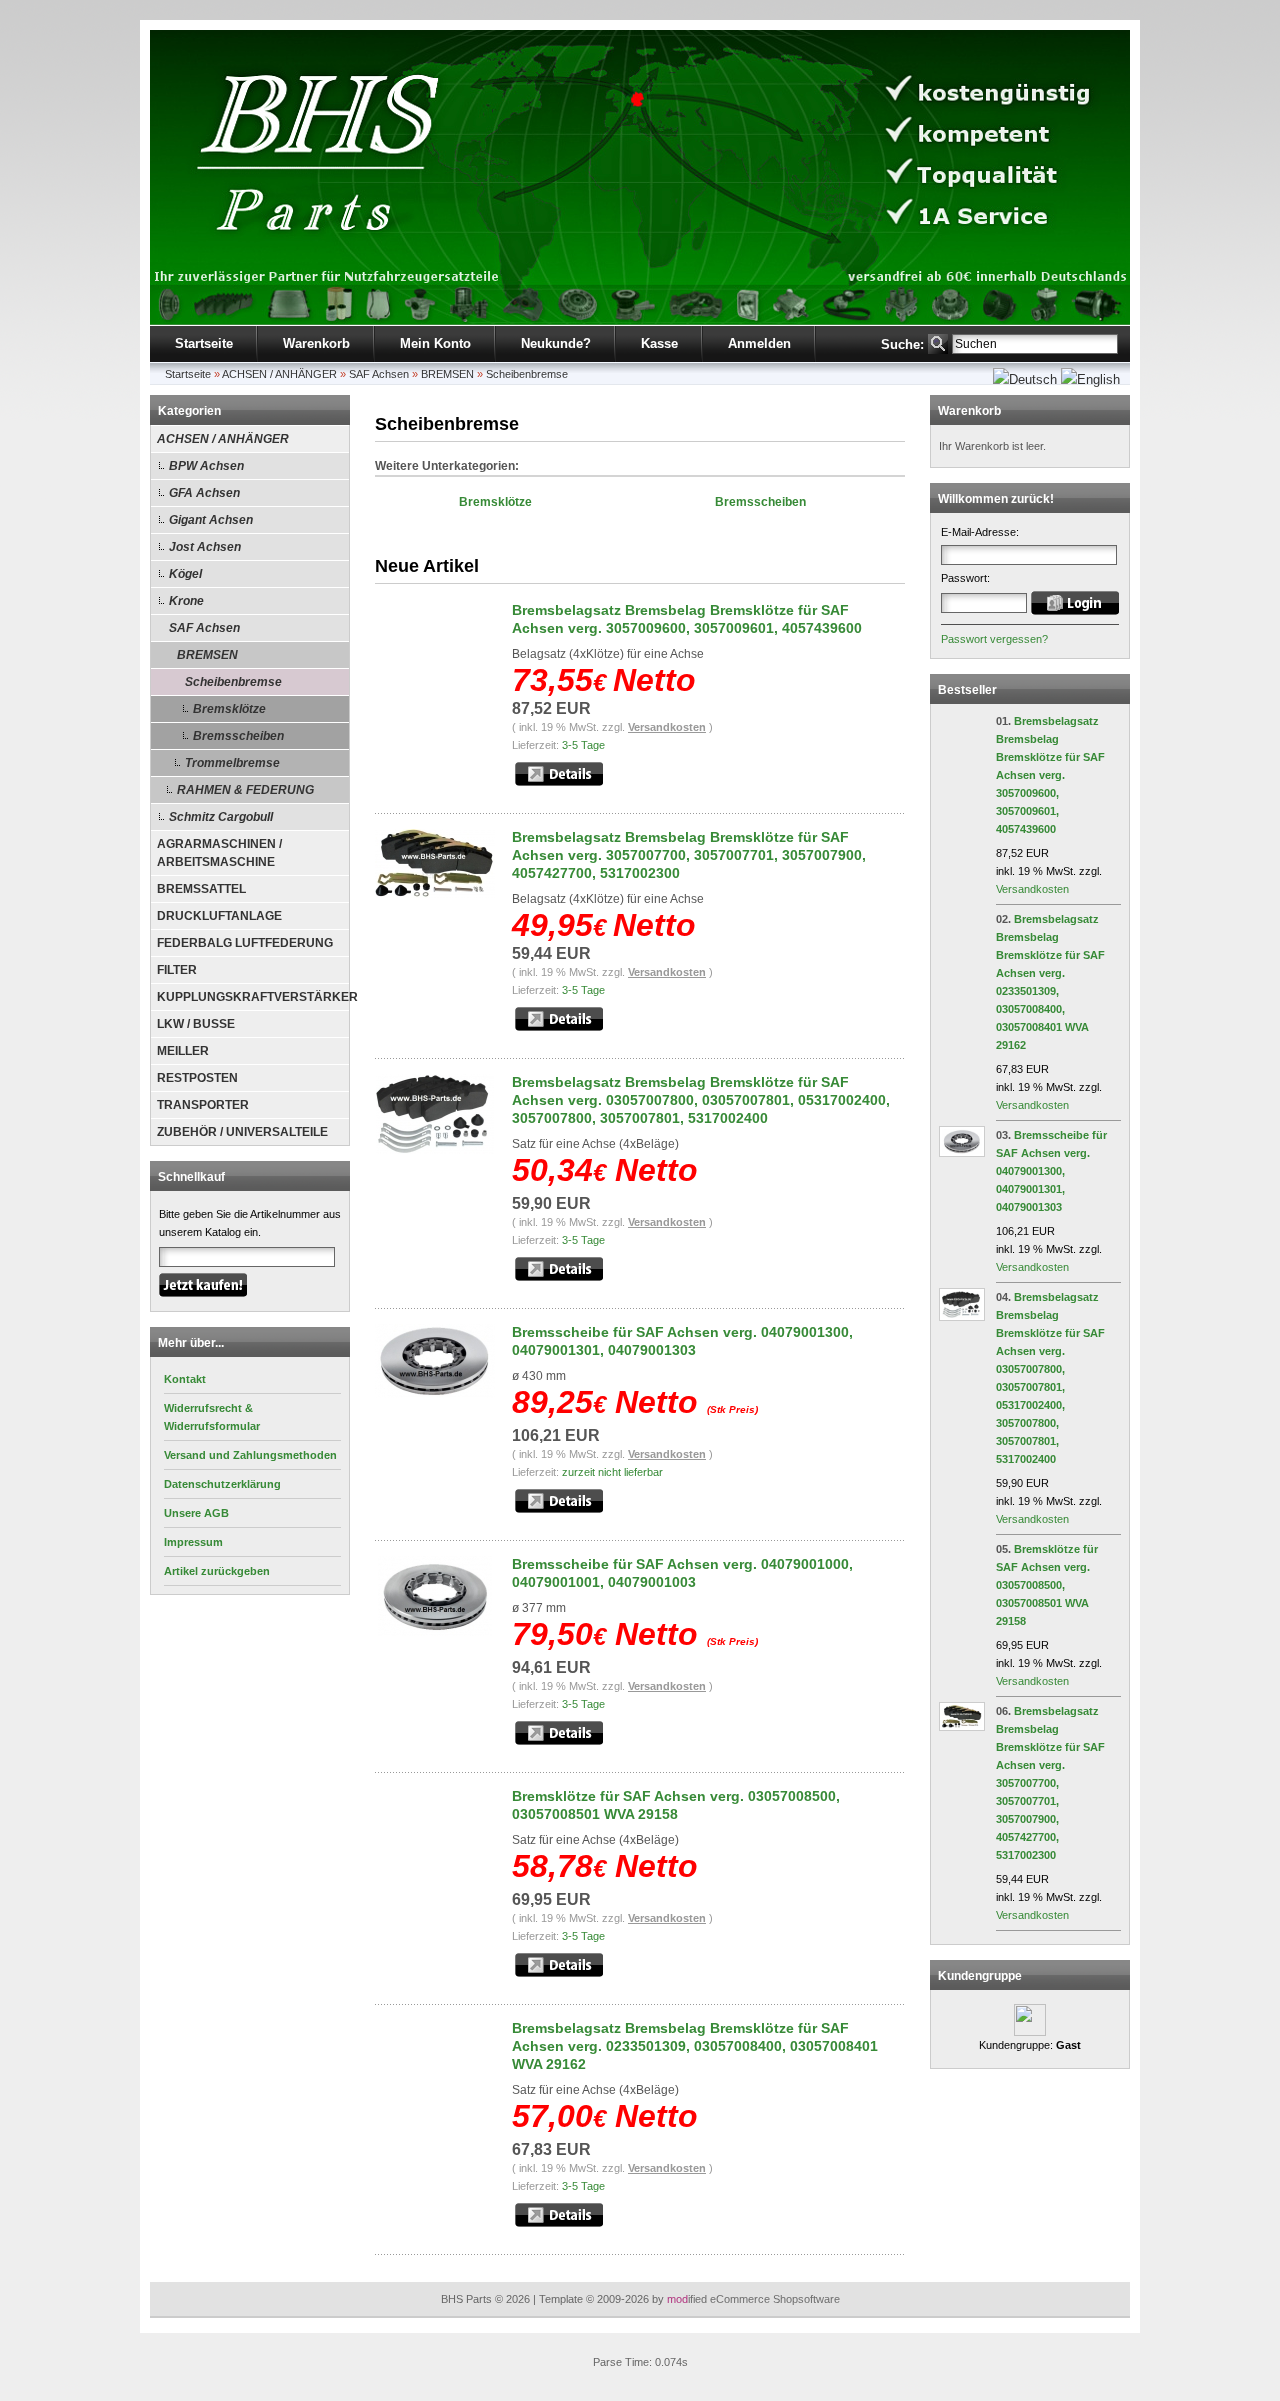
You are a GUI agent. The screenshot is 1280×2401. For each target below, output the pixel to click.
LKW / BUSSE (196, 1024)
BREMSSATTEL (201, 889)
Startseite (204, 343)
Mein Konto (435, 343)
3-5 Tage (583, 745)
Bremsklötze (229, 709)
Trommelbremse (232, 763)
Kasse (659, 343)
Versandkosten (667, 727)
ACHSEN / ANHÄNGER (279, 374)
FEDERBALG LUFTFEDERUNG (245, 943)
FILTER (177, 970)
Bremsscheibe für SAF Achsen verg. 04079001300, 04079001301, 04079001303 (1051, 1171)
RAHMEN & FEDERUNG (245, 790)
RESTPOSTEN (197, 1078)
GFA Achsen (204, 493)
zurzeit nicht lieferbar (612, 1472)
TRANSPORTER (203, 1105)
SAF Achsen (379, 374)
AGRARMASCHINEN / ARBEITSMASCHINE (219, 853)
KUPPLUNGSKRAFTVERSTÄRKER (253, 997)
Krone (186, 601)
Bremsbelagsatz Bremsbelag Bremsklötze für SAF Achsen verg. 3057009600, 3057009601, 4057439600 (1050, 775)
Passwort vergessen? (994, 639)
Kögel (185, 574)
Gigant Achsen (211, 520)
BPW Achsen (206, 466)
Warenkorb (316, 343)
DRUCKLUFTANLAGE (219, 916)
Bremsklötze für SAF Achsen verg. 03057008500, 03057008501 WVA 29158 (1047, 1585)
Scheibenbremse (527, 374)
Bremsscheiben (238, 736)
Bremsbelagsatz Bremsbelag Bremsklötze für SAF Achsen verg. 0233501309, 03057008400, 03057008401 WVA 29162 (695, 2046)
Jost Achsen (205, 547)
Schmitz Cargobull (221, 817)
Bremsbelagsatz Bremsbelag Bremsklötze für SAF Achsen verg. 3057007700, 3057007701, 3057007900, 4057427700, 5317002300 (689, 855)
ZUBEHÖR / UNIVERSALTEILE (242, 1132)
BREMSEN (447, 374)
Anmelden (759, 343)
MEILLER (183, 1051)
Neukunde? (556, 343)
